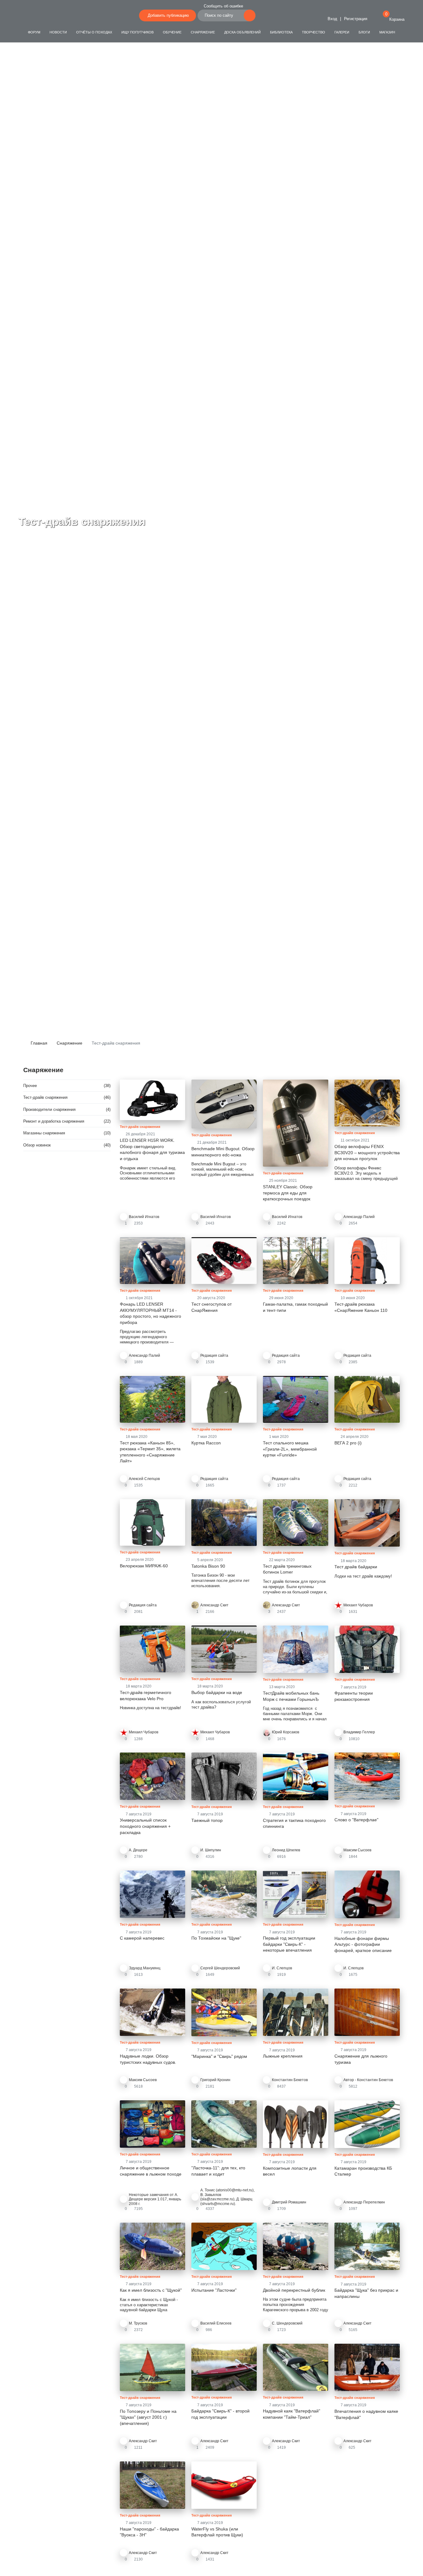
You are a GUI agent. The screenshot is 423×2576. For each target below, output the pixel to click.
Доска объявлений (242, 32)
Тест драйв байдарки (356, 1567)
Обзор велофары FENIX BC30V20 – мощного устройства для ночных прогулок (367, 1153)
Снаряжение (203, 32)
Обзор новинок (37, 1145)
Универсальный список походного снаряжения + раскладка (145, 1826)
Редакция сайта (214, 1479)
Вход (332, 19)
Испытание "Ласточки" (214, 2290)
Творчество (314, 32)
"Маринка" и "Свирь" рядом (219, 2056)
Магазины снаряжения (44, 1133)
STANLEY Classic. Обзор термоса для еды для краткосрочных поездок (288, 1193)
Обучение (172, 32)
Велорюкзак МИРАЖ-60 (144, 1566)
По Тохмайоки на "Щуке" (216, 1938)
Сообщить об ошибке (223, 6)
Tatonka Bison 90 (208, 1566)
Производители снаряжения (49, 1109)
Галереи (342, 32)
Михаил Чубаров (358, 1605)
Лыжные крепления (283, 2056)
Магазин (387, 32)
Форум (34, 32)
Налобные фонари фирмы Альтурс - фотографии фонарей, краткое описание (363, 1944)
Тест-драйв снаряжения (45, 1097)
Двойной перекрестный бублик (294, 2290)
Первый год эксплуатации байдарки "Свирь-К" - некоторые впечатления (289, 1944)
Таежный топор (207, 1820)
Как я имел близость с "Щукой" (151, 2290)
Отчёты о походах (94, 32)
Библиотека (281, 32)
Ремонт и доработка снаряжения (54, 1121)
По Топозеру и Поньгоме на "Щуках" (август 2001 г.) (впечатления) (148, 2417)
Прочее (30, 1086)
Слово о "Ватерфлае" (356, 1820)
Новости (58, 32)
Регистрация (356, 19)
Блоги (364, 32)
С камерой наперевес (142, 1938)
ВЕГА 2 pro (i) (348, 1443)
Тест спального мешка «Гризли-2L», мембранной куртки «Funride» (290, 1449)
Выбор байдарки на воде (217, 1692)
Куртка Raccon (206, 1443)
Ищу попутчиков (137, 32)
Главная (38, 1043)
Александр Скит (214, 1605)
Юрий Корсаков (286, 1732)
